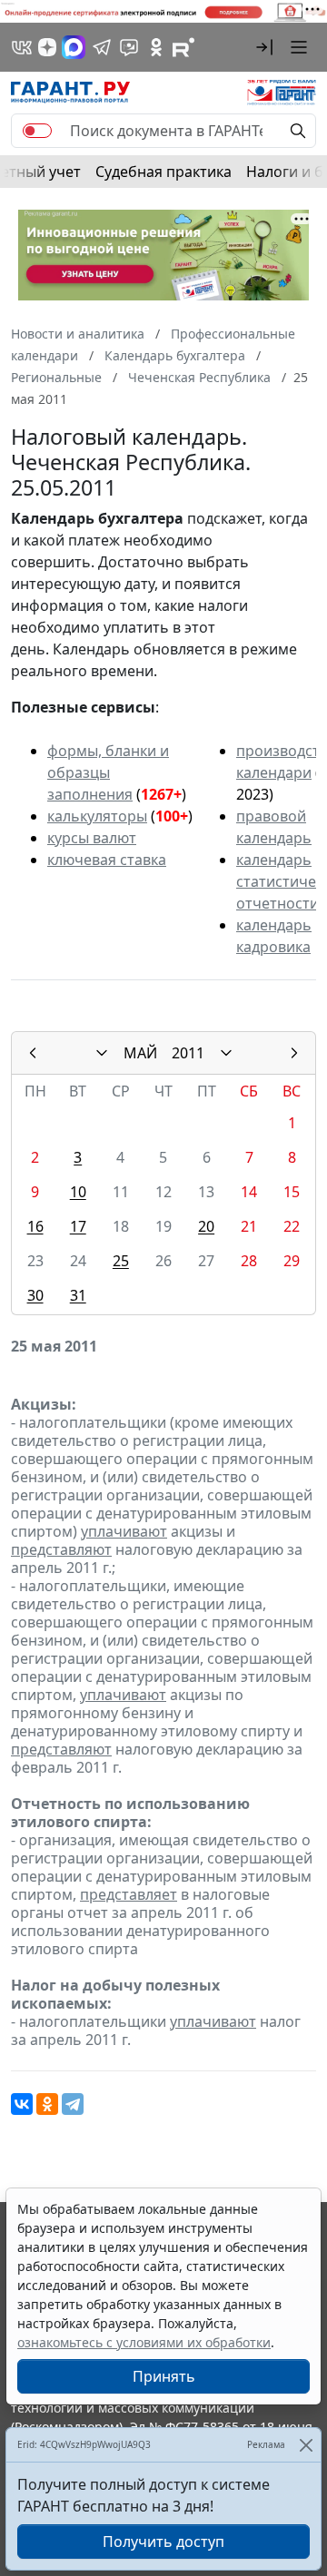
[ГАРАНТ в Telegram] (102, 47)
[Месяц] (102, 1053)
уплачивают (124, 1531)
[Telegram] (73, 2104)
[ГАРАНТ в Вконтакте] (22, 47)
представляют (61, 1549)
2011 (188, 1053)
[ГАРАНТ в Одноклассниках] (156, 47)
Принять (164, 2376)
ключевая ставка (107, 860)
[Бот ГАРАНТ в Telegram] (129, 47)
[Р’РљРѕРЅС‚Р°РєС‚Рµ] (22, 2104)
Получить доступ (163, 2542)
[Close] (306, 2445)
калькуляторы (97, 816)
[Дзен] (47, 47)
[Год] (226, 1053)
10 (78, 1192)
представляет (129, 1894)
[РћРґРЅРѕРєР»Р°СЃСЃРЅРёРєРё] (47, 2104)
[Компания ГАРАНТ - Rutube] (183, 47)
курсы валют (92, 838)
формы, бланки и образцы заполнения (108, 772)
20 (206, 1226)
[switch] (37, 131)
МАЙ (140, 1053)
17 (78, 1226)
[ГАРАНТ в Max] (74, 47)
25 (121, 1261)
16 (35, 1226)
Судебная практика (163, 172)
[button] (264, 47)
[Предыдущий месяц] (33, 1053)
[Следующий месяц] (294, 1053)
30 (35, 1295)
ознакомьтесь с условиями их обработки (144, 2342)
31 (78, 1295)
